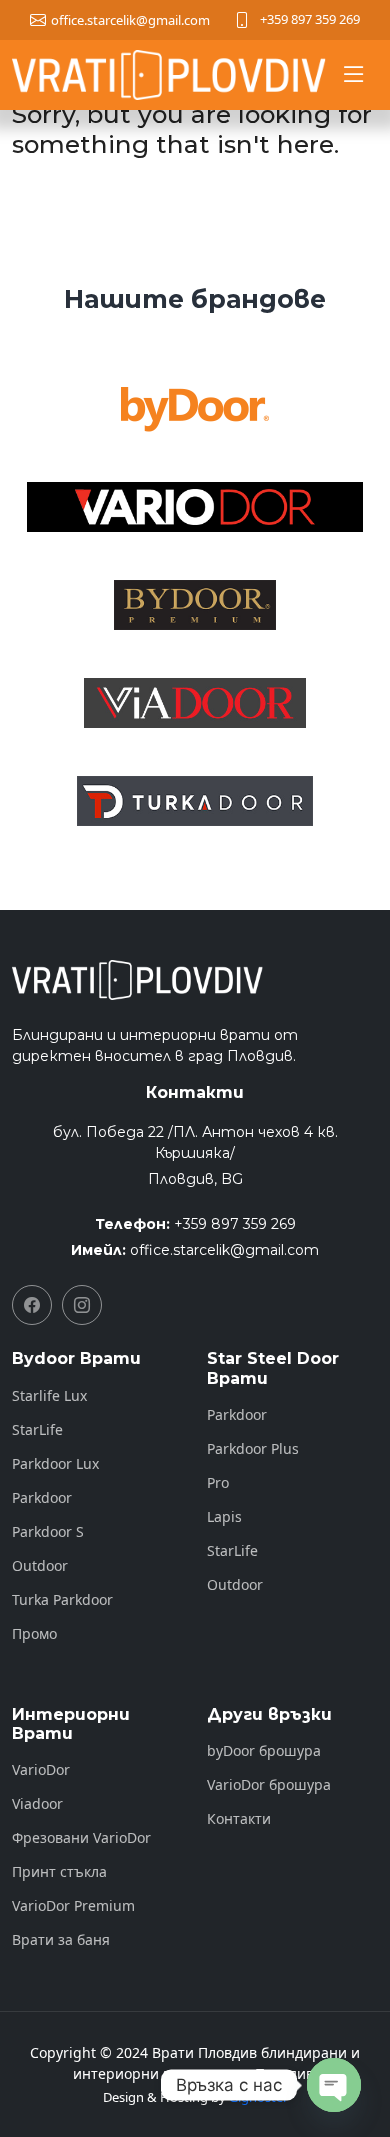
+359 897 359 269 (310, 19)
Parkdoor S (48, 1532)
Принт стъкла (59, 1872)
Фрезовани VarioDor (81, 1838)
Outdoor (40, 1566)
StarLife (37, 1430)
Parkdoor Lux (55, 1464)
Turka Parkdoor (62, 1600)
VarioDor (41, 1770)
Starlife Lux (49, 1396)
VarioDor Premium (73, 1906)
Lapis (224, 1517)
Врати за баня (61, 1940)
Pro (218, 1483)
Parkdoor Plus (253, 1449)
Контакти (239, 1819)
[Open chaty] (334, 2085)
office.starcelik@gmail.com (224, 1250)
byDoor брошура (264, 1751)
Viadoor (37, 1804)
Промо (34, 1634)
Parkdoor (42, 1498)
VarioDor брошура (269, 1785)
